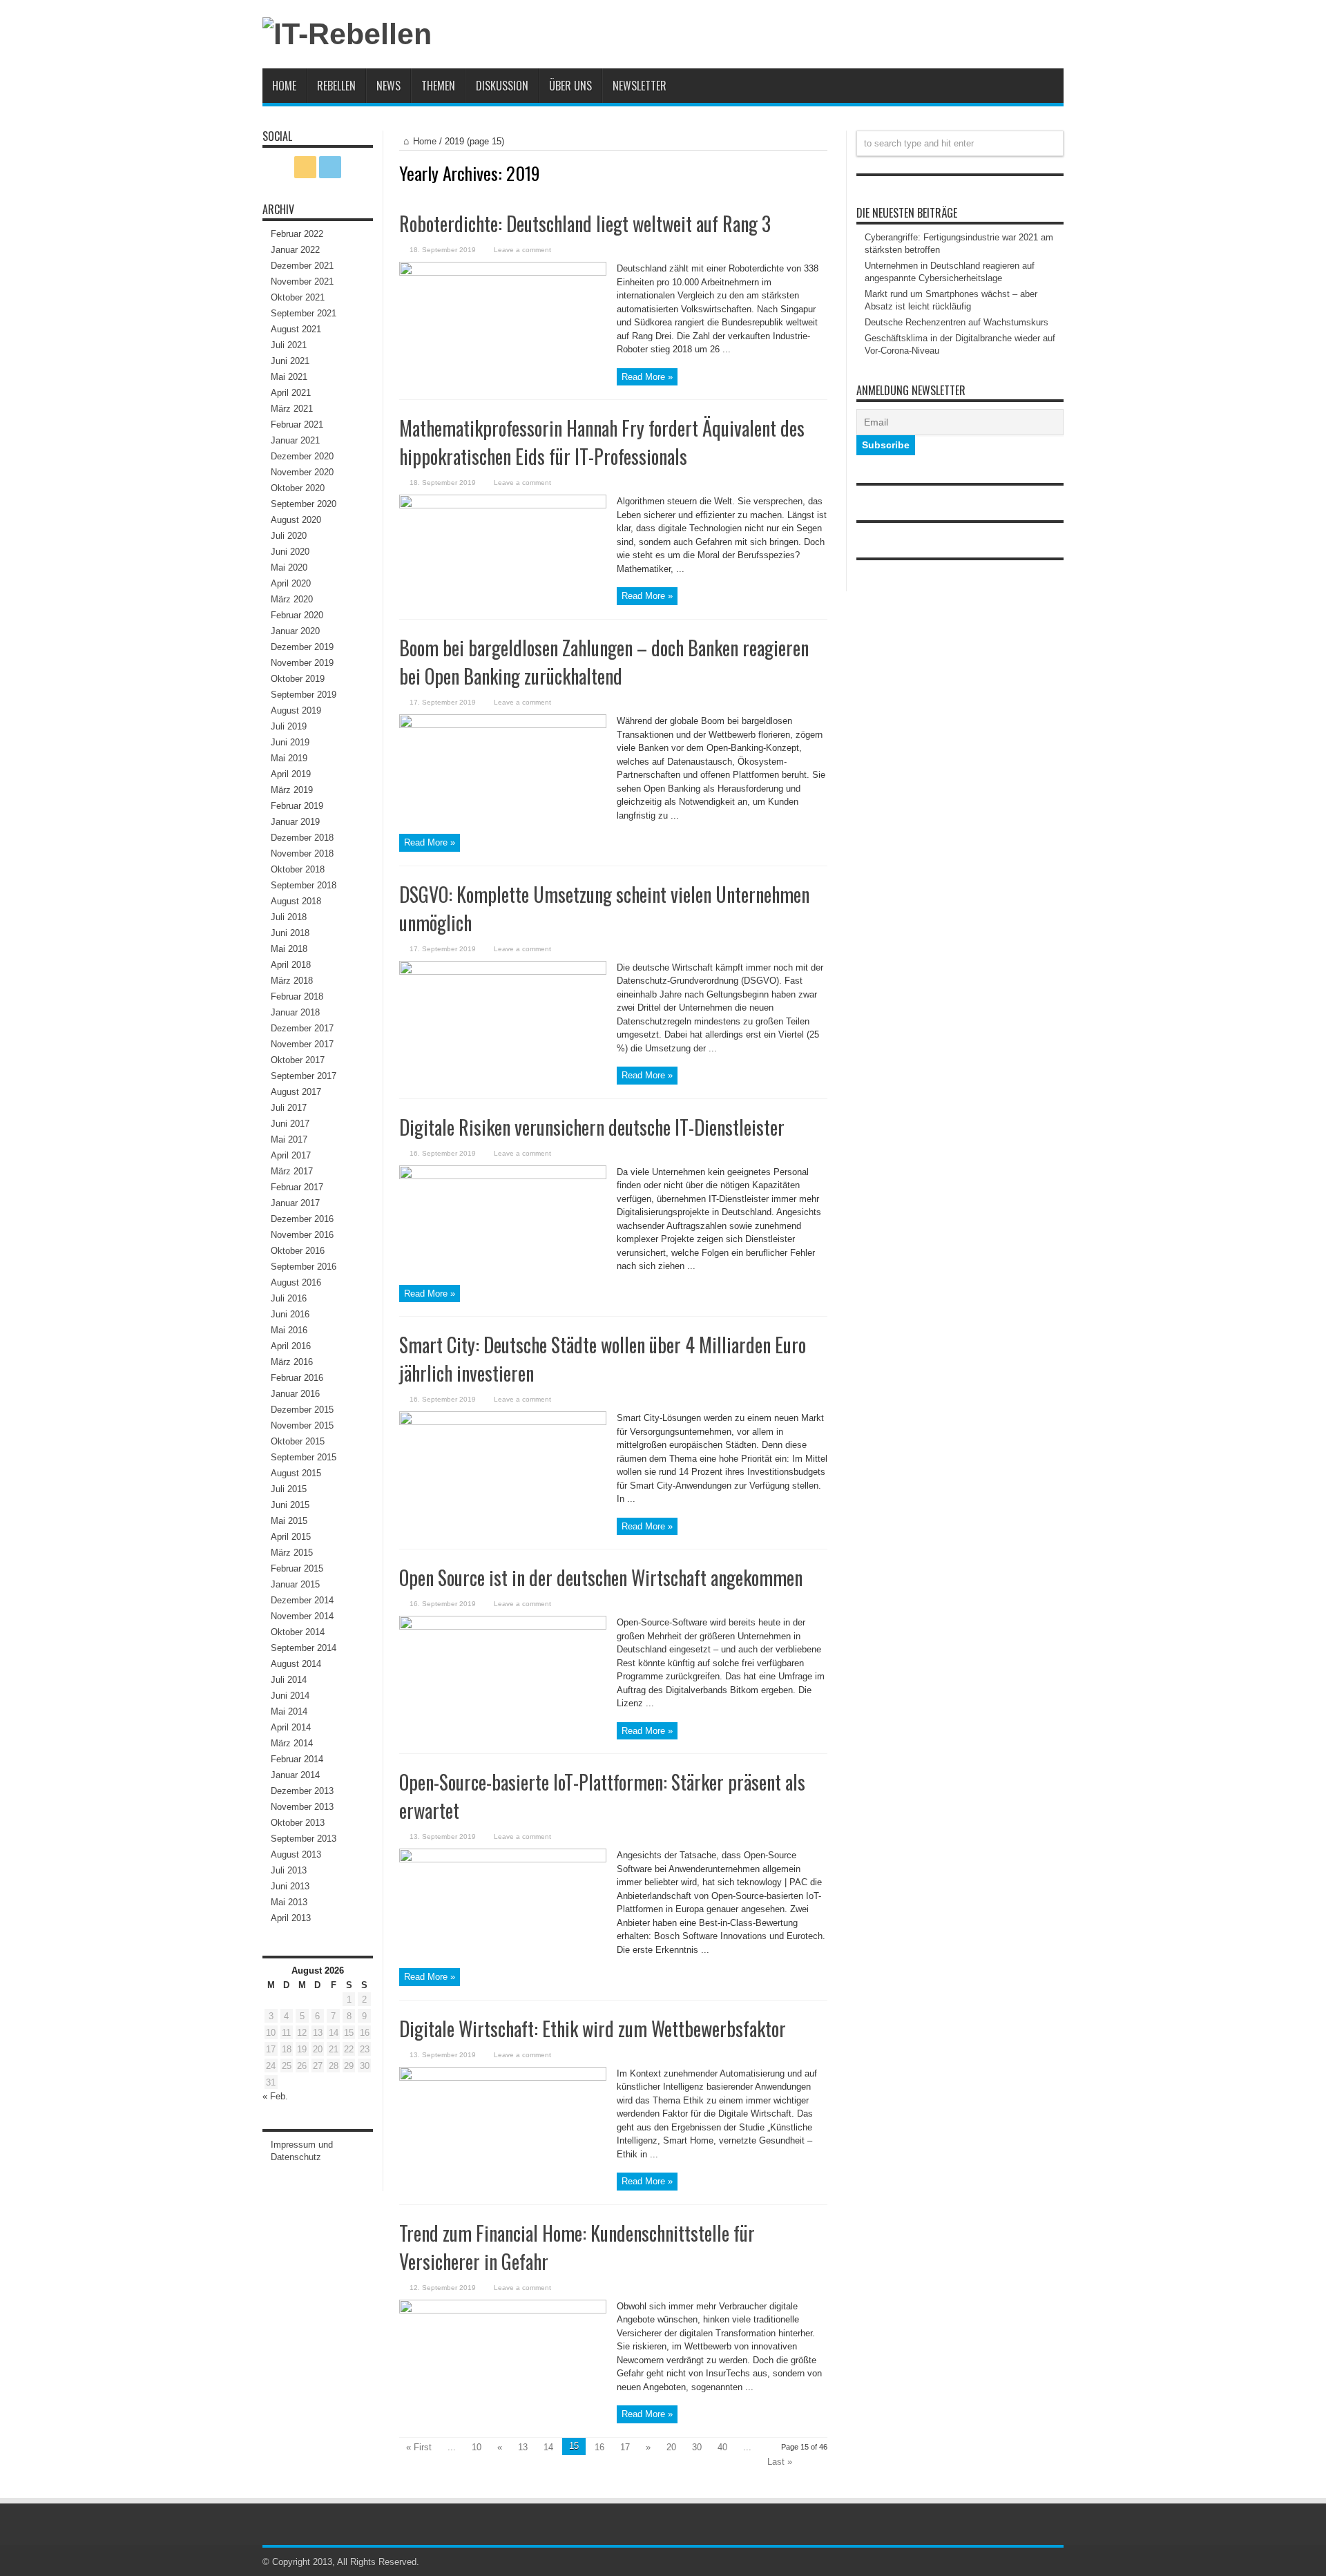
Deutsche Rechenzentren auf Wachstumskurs (957, 322)
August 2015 (296, 1473)
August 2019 (296, 710)
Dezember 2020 (302, 456)
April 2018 (291, 965)
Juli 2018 (289, 917)
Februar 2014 (297, 1759)
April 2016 (291, 1346)
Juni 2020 (290, 552)
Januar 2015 (295, 1584)
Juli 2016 (289, 1298)
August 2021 (296, 329)
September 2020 (304, 504)
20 (671, 2447)
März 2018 (292, 981)
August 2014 (296, 1664)
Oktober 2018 (298, 869)
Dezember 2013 (302, 1791)
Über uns (570, 86)
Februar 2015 (297, 1568)
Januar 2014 (295, 1775)
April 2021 (291, 393)
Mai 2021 (289, 377)
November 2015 (302, 1425)
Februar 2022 (297, 234)
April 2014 (291, 1727)
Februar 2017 (297, 1187)
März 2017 (292, 1171)
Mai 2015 (289, 1521)
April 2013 (291, 1918)
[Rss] (305, 167)
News (388, 86)
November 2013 (302, 1807)
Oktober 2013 (298, 1823)
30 (697, 2447)
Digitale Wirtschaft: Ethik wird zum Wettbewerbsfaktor (593, 2029)
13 (523, 2447)
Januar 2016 (295, 1394)
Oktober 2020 (298, 488)
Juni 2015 (290, 1505)
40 (722, 2447)
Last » (780, 2462)
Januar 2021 (295, 440)
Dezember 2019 (302, 647)
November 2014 (302, 1616)
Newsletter (640, 86)
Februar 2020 (297, 615)
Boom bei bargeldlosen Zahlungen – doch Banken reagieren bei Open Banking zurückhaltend (604, 662)
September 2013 (304, 1839)
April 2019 (291, 774)
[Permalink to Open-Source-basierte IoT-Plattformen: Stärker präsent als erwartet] (503, 1859)
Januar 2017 (295, 1203)
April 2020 (291, 583)
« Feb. (275, 2096)
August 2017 (296, 1092)
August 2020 (296, 520)
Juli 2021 (289, 345)
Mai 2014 (289, 1711)
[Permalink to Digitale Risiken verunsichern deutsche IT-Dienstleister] (503, 1176)
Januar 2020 (295, 631)
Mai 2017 (289, 1139)
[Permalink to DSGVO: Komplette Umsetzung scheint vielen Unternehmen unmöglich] (503, 972)
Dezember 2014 (302, 1600)
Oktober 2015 (298, 1441)
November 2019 (302, 663)
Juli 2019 (289, 726)
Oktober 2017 (298, 1060)
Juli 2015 (289, 1489)
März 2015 (292, 1553)
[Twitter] (330, 167)
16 (599, 2447)
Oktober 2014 (298, 1632)
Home (284, 86)
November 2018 (302, 853)
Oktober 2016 (298, 1251)
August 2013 (296, 1854)
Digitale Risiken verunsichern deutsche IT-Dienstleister (592, 1127)
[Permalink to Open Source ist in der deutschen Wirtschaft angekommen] (503, 1626)
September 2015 (304, 1457)
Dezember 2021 (302, 266)
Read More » (647, 377)
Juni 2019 (290, 742)
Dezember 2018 (302, 838)
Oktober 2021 (298, 297)
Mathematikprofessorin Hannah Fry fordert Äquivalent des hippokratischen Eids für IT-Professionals (602, 442)
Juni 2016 (290, 1314)
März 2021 (292, 409)
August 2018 (296, 901)
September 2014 (304, 1648)
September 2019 (304, 695)
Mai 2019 (289, 758)
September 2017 (304, 1076)
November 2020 (302, 472)
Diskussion (502, 86)
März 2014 (292, 1743)
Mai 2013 (289, 1902)
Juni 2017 (290, 1124)
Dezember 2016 (302, 1219)
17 (625, 2447)
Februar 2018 (297, 996)
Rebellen (336, 86)
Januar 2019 (295, 822)
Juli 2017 (289, 1108)
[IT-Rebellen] (347, 34)
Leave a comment (522, 250)
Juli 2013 (289, 1870)
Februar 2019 (297, 806)
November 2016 (302, 1235)
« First (419, 2447)
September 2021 (304, 313)
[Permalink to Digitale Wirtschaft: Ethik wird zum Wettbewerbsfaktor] (503, 2078)
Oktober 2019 (298, 679)
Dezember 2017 (302, 1028)
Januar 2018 (295, 1012)
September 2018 (304, 885)
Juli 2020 (289, 536)
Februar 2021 (297, 424)
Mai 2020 (289, 567)
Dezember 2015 (302, 1410)
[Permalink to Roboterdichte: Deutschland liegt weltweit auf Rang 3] (503, 273)
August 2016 (296, 1282)
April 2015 (291, 1537)
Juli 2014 (289, 1680)
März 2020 (292, 599)
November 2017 (302, 1044)
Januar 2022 (295, 250)
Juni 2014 (290, 1696)
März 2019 (292, 790)
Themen (438, 86)
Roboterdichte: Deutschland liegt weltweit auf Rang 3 (585, 223)
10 (477, 2447)
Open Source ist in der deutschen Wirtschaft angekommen (601, 1577)
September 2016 (304, 1267)
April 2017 (291, 1155)
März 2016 (292, 1362)
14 (548, 2447)
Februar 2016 (297, 1378)
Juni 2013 (290, 1886)
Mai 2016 (289, 1330)
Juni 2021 (290, 361)
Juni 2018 (290, 933)
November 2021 (302, 282)
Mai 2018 (289, 949)
